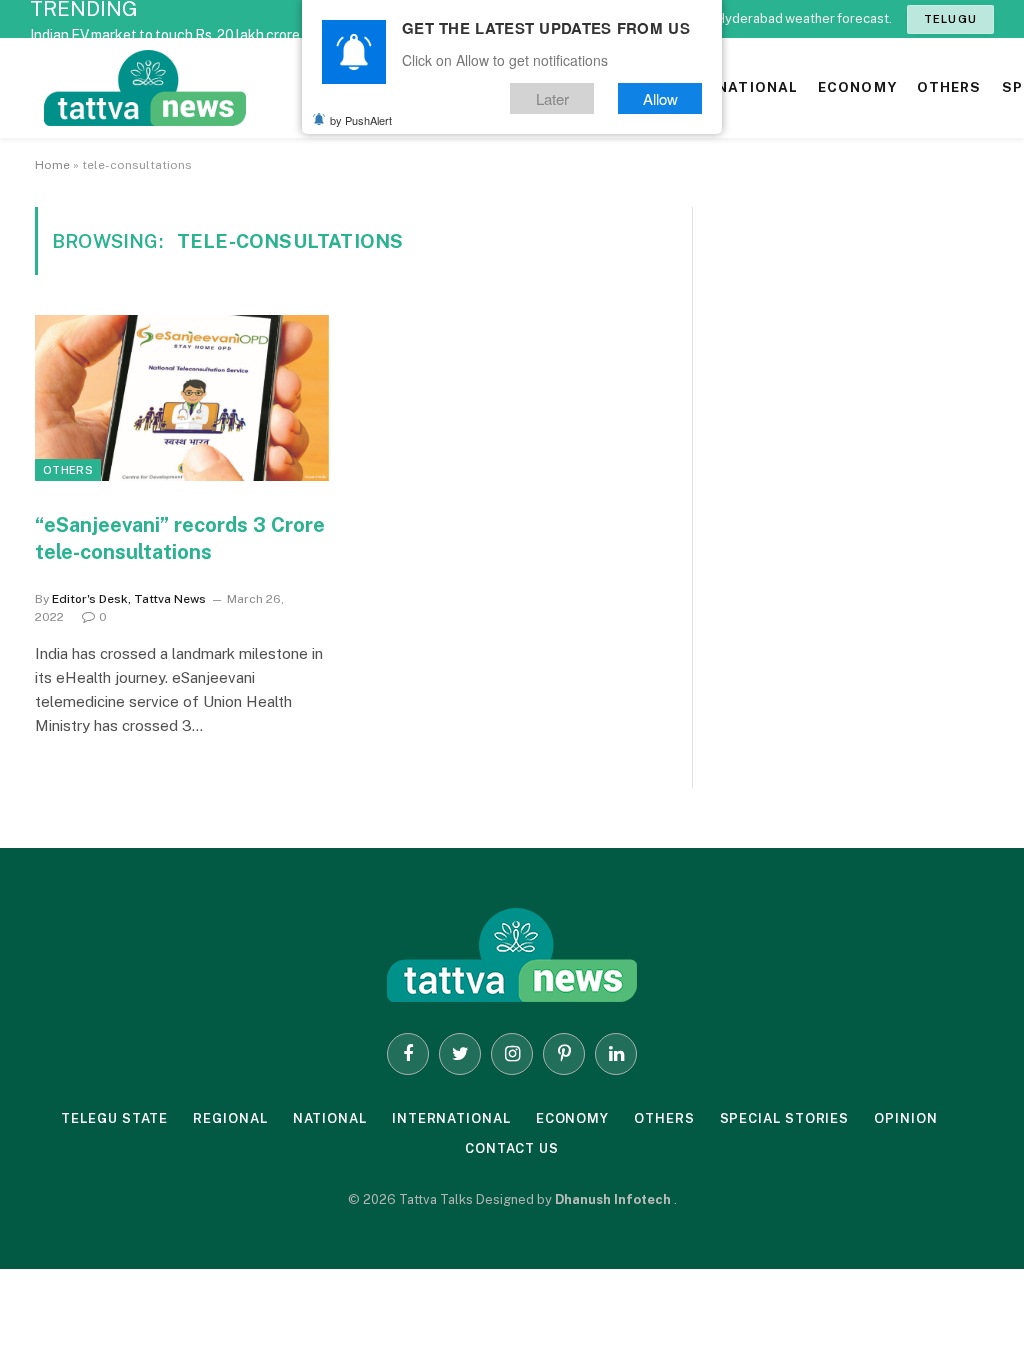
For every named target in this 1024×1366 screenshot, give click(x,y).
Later (552, 98)
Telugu (950, 19)
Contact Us (512, 1148)
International (451, 1118)
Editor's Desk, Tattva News (129, 599)
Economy (572, 1118)
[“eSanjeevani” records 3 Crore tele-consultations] (182, 397)
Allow (660, 98)
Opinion (905, 1118)
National (330, 1118)
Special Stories (785, 1118)
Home (52, 165)
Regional (230, 1118)
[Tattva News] (280, 88)
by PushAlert (361, 120)
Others (68, 470)
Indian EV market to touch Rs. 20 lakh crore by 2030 (192, 35)
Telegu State (114, 1118)
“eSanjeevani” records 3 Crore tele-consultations (180, 538)
